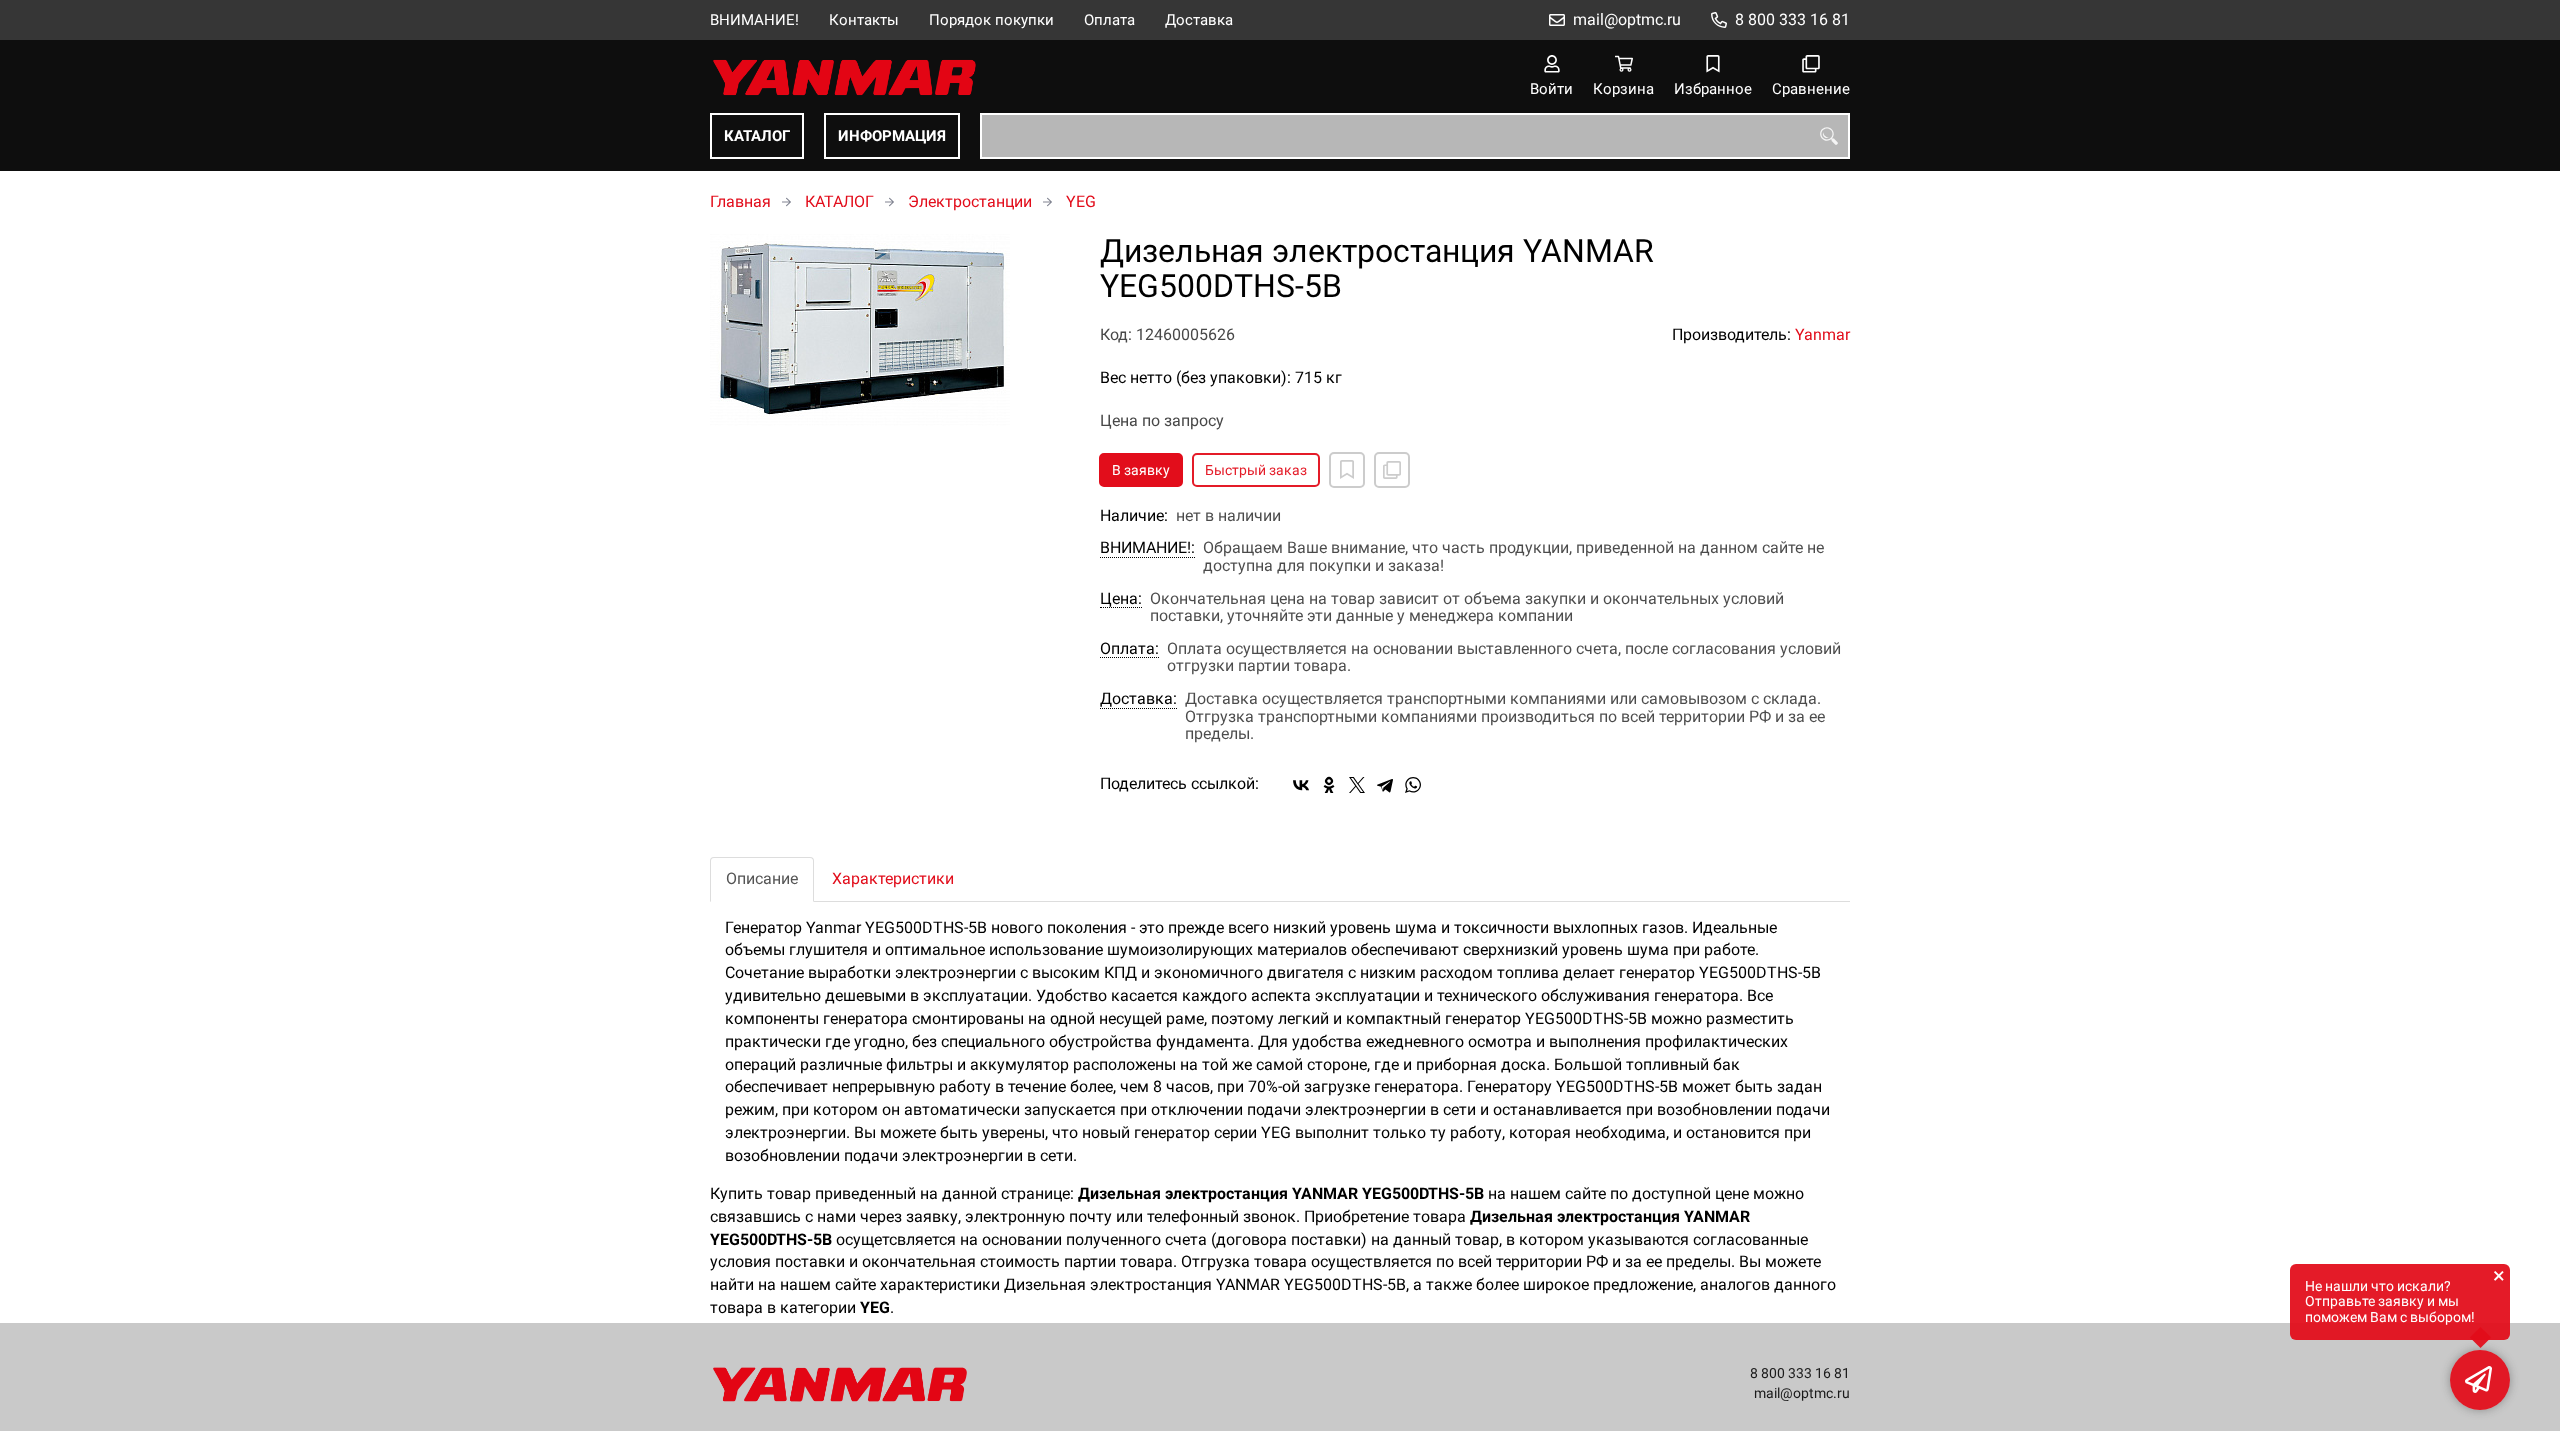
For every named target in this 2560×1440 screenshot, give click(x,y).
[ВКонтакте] (1301, 785)
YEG (1081, 201)
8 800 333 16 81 (1792, 19)
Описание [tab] (762, 878)
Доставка (1199, 20)
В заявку (1141, 470)
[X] (1357, 785)
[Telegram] (1385, 785)
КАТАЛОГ (757, 136)
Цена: (1121, 599)
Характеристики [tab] (893, 878)
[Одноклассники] (1329, 785)
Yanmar (1822, 334)
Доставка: (1138, 699)
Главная (740, 201)
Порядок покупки (991, 20)
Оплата (1109, 20)
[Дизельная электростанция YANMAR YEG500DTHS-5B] (890, 330)
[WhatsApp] (1413, 785)
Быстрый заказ (1256, 470)
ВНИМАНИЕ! (754, 20)
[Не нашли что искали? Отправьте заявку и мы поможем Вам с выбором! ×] (2480, 1380)
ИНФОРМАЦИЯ (892, 136)
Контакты (864, 20)
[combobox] (1415, 136)
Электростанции (970, 201)
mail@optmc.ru (1627, 19)
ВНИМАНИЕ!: (1147, 548)
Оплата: (1129, 649)
